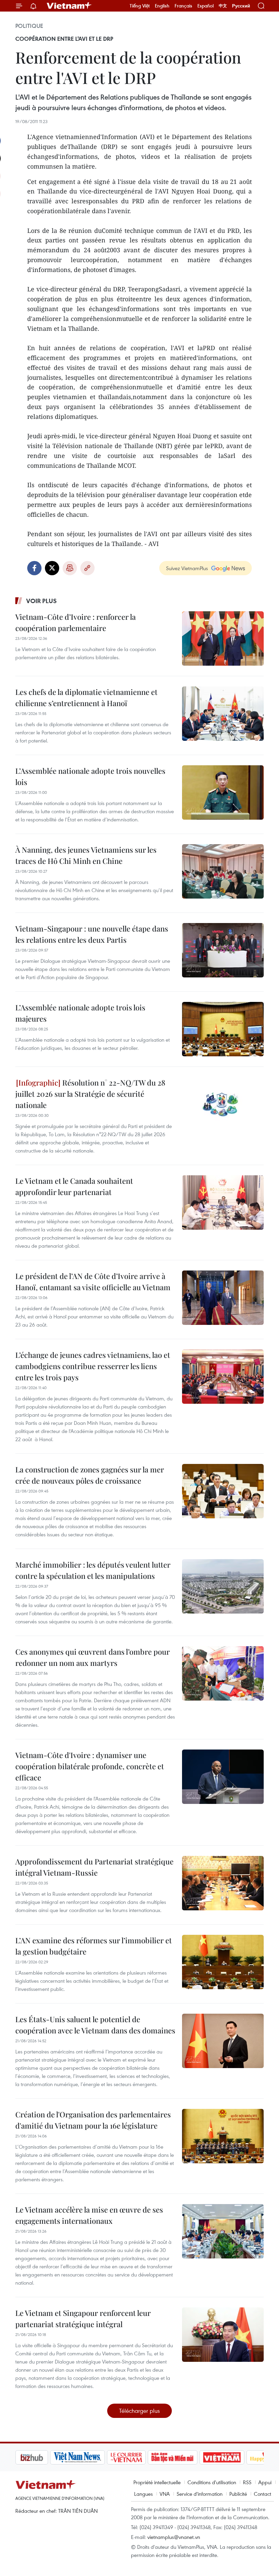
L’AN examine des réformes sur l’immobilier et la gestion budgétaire (94, 1946)
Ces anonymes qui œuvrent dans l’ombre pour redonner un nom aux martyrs (93, 1657)
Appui (265, 2482)
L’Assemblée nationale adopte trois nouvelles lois (90, 776)
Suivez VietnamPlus (187, 568)
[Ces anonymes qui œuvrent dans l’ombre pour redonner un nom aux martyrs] (223, 1673)
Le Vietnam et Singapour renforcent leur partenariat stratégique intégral (83, 2318)
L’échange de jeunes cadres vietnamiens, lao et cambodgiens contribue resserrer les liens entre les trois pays (93, 1366)
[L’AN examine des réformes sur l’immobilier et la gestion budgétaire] (223, 1962)
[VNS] (43, 2457)
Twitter (52, 568)
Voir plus (42, 601)
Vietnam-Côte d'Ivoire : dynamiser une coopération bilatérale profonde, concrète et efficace (90, 1766)
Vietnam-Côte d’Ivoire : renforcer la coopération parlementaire (76, 622)
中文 (223, 6)
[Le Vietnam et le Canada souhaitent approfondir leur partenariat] (223, 1202)
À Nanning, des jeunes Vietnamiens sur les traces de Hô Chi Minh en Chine (86, 855)
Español (206, 6)
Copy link (87, 568)
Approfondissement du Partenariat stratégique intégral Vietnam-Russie (94, 1867)
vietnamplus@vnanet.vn (174, 2537)
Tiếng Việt (140, 6)
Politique (29, 26)
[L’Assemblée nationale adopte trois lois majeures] (223, 1029)
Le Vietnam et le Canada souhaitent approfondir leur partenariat (74, 1186)
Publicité (238, 2494)
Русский (241, 6)
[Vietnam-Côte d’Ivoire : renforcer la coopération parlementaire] (223, 638)
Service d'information (200, 2494)
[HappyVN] (233, 2457)
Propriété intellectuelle (157, 2482)
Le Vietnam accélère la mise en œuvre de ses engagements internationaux (89, 2215)
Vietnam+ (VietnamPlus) (69, 6)
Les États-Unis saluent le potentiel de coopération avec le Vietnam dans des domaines (95, 2025)
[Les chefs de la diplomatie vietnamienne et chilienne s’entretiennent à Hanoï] (223, 714)
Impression (70, 568)
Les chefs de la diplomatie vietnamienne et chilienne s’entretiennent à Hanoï (86, 697)
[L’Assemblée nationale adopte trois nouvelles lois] (223, 792)
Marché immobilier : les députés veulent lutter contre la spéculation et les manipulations (93, 1570)
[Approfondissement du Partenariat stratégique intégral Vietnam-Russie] (223, 1883)
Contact (262, 2494)
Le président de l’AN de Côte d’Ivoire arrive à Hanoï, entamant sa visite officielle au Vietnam (93, 1282)
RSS (247, 2482)
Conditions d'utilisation (212, 2482)
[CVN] (92, 2457)
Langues (143, 2494)
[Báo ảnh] (187, 2457)
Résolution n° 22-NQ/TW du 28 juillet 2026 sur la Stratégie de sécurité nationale (90, 1094)
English (162, 6)
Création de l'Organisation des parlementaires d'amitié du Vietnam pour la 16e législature (93, 2120)
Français (183, 6)
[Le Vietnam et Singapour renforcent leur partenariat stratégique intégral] (223, 2335)
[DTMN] (138, 2457)
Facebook (34, 568)
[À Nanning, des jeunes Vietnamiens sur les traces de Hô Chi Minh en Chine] (223, 871)
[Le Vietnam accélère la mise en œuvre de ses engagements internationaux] (223, 2231)
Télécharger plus (139, 2411)
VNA (165, 2494)
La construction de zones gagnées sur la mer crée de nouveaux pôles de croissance (90, 1475)
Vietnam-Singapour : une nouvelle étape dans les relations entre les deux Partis (92, 934)
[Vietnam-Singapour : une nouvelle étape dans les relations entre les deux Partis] (223, 950)
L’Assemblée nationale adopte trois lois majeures (80, 1013)
